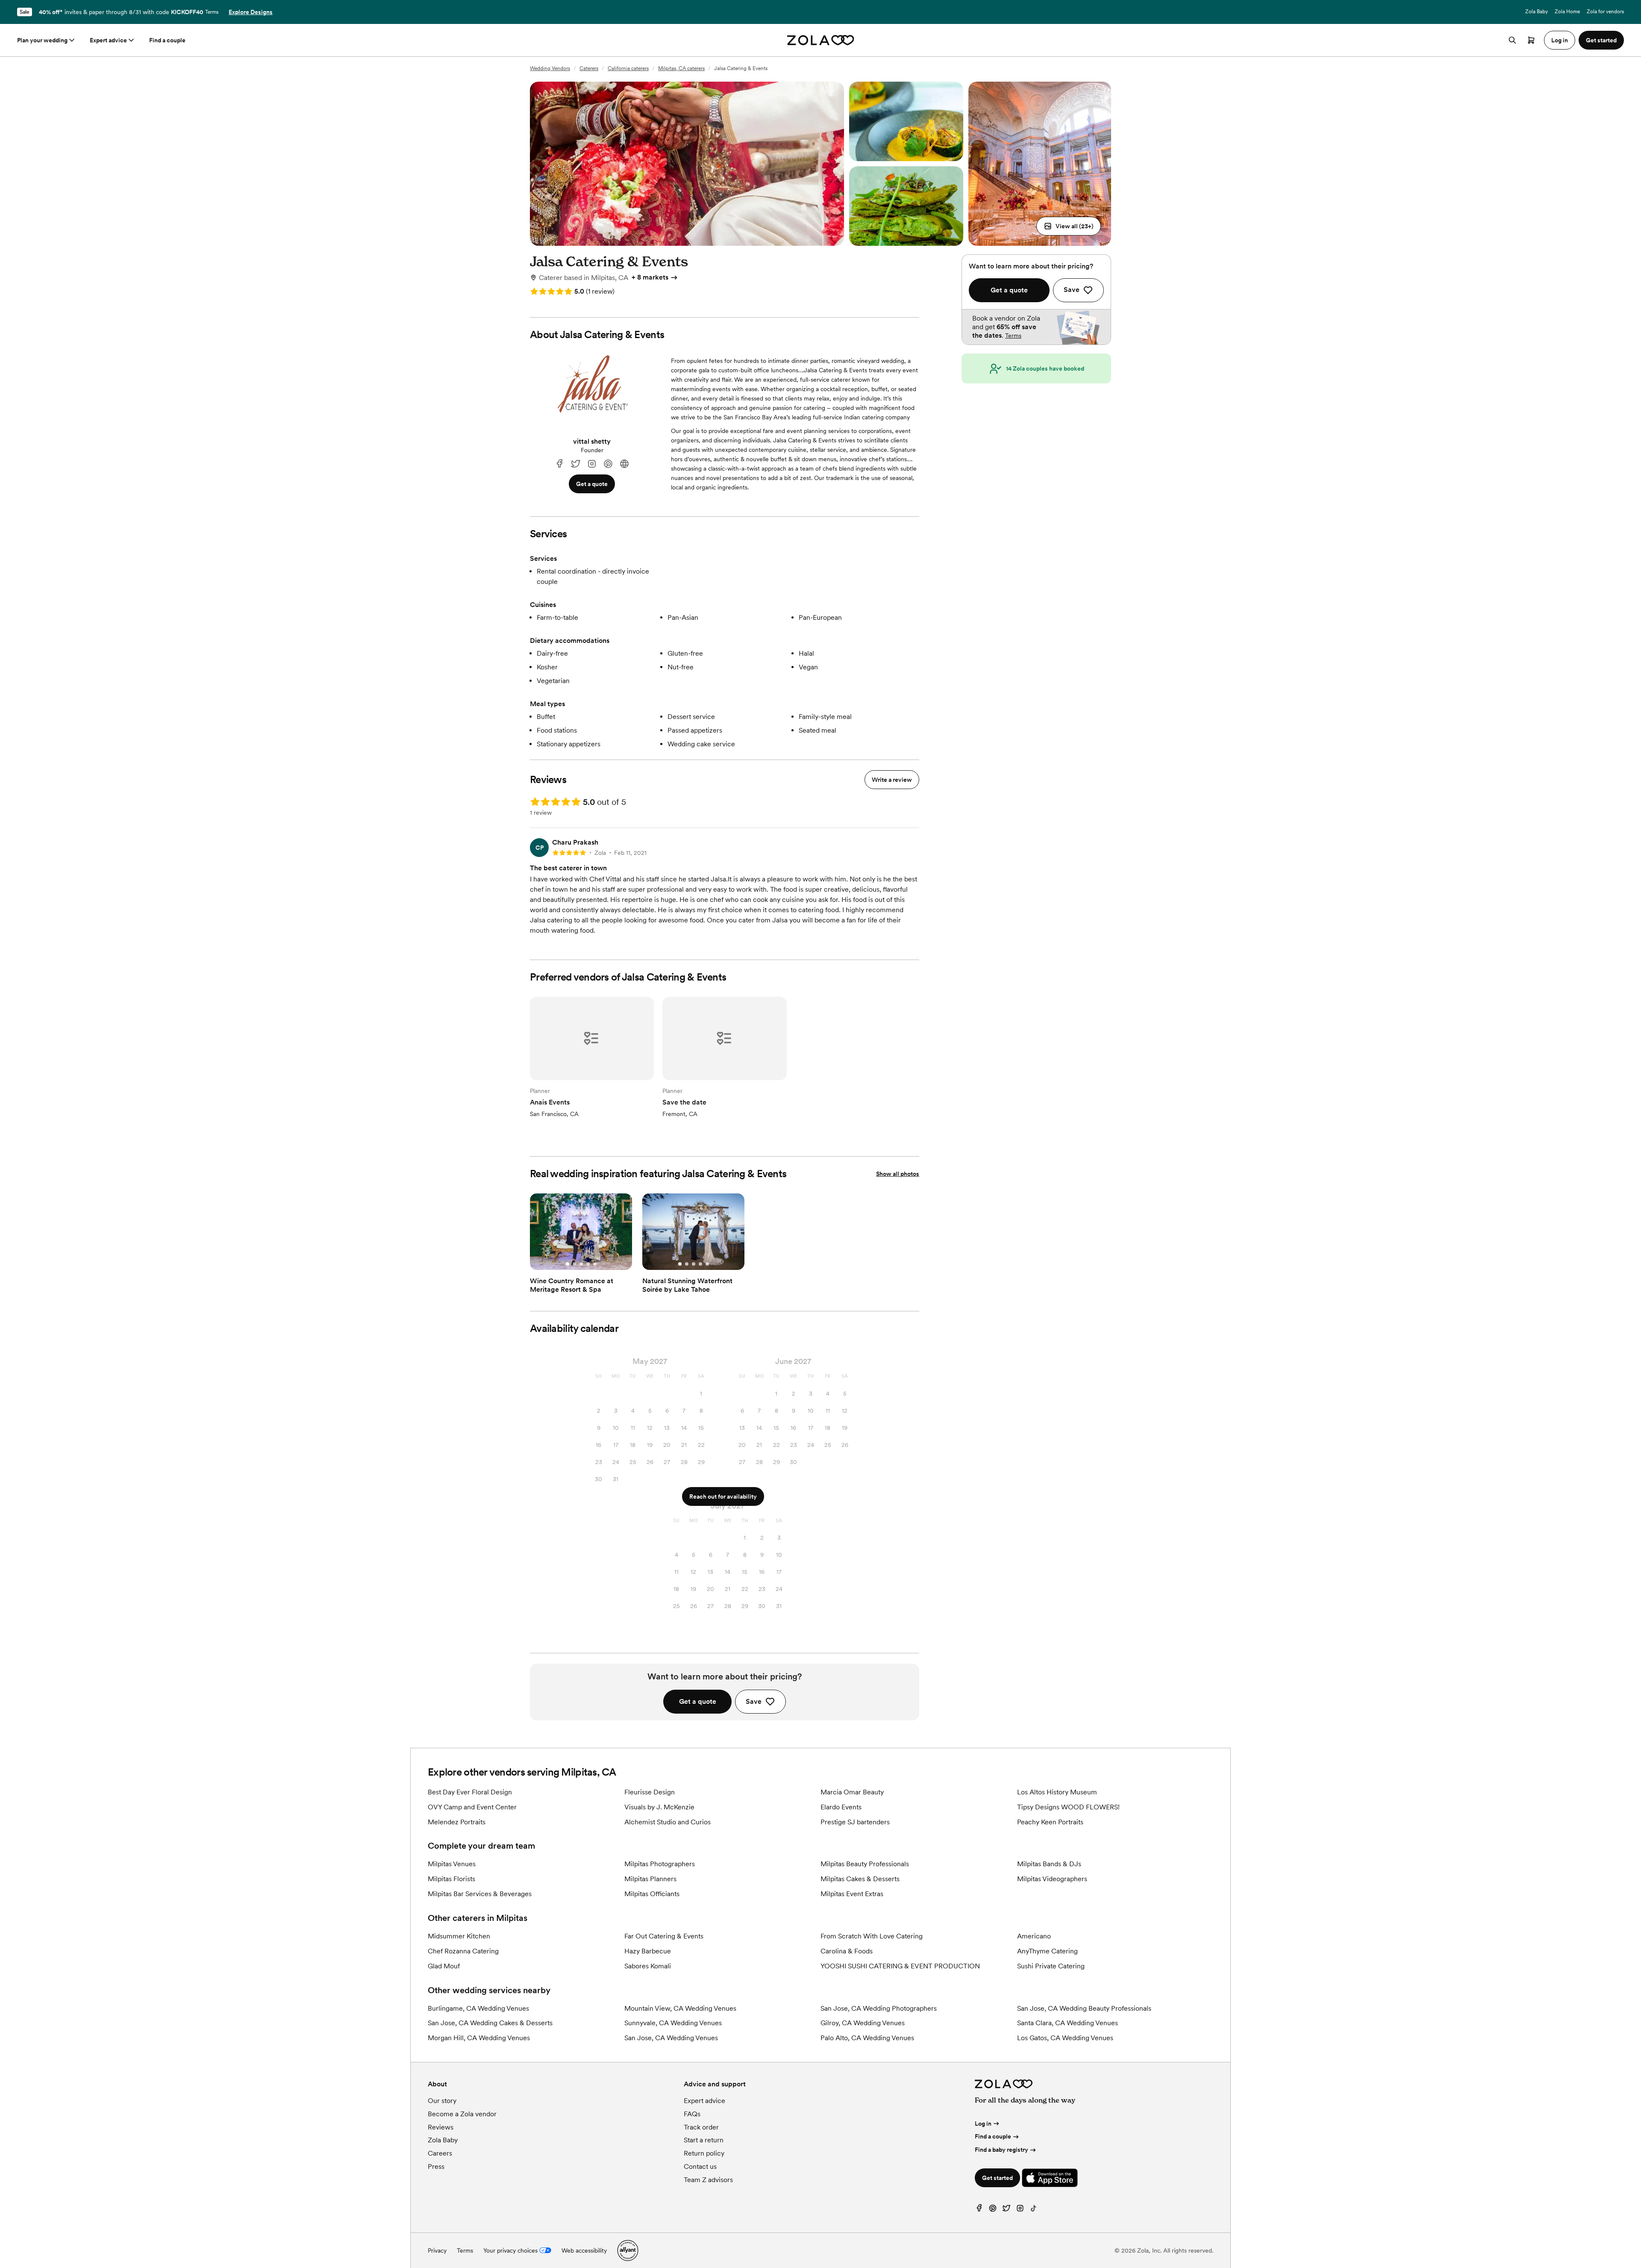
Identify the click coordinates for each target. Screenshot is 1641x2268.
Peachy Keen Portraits (1050, 1822)
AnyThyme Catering (1047, 1951)
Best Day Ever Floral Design (470, 1792)
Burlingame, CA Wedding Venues (478, 2008)
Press (436, 2166)
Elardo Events (841, 1807)
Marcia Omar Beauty (852, 1792)
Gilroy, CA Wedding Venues (863, 2023)
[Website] (624, 464)
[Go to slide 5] (595, 1264)
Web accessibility (584, 2250)
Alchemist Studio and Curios (668, 1822)
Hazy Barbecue (648, 1951)
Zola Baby (1537, 12)
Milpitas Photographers (660, 1864)
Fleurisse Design (650, 1792)
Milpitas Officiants (652, 1894)
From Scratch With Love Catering (872, 1936)
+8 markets (650, 277)
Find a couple (167, 40)
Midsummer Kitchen (459, 1936)
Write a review (892, 780)
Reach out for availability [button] (723, 1496)
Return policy (704, 2153)
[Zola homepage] (821, 40)
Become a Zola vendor (462, 2114)
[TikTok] (1034, 2210)
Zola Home (1567, 12)
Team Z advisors (708, 2180)
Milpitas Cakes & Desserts (860, 1879)
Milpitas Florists (451, 1879)
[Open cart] (1531, 40)
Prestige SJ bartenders (855, 1822)
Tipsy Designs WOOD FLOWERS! (1068, 1807)
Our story (442, 2101)
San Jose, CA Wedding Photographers (879, 2008)
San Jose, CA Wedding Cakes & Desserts (490, 2023)
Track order (701, 2127)
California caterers (628, 68)
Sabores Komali (648, 1966)
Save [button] (754, 1701)
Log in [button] (1560, 40)
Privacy (437, 2250)
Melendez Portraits (457, 1822)
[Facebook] (559, 464)
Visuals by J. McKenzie (659, 1807)
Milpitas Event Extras (852, 1894)
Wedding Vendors (550, 68)
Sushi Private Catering (1051, 1966)
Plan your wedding (42, 40)
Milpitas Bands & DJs (1049, 1864)
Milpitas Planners (650, 1879)
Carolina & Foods (847, 1951)
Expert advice (108, 40)
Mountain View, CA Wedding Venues (680, 2008)
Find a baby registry (1001, 2150)
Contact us (700, 2166)
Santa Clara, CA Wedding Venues (1068, 2023)
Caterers (589, 68)
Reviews (441, 2127)
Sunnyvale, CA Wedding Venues (673, 2023)
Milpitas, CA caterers (681, 68)
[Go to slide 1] (568, 1264)
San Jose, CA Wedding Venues (671, 2038)
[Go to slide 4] (588, 1264)
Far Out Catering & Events (664, 1936)
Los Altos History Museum (1057, 1792)
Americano (1034, 1936)
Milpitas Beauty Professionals (865, 1864)
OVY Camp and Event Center (472, 1807)
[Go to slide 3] (581, 1264)
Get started (997, 2178)
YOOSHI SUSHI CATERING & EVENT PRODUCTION (900, 1966)
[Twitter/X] (576, 464)
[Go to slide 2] (574, 1264)
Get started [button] (1601, 40)
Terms (212, 12)
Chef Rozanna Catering (463, 1951)
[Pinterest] (608, 464)
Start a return (704, 2140)
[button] (1069, 226)
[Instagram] (592, 464)
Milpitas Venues (452, 1864)
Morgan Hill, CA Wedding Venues (479, 2038)
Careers (440, 2153)
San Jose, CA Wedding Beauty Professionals (1084, 2008)
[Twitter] (1006, 2210)
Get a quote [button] (592, 484)
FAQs (692, 2114)
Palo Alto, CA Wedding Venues (867, 2038)
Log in (983, 2124)
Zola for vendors (1605, 12)
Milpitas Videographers (1052, 1879)
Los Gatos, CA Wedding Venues (1065, 2038)
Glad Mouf (444, 1966)
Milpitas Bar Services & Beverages (480, 1894)
